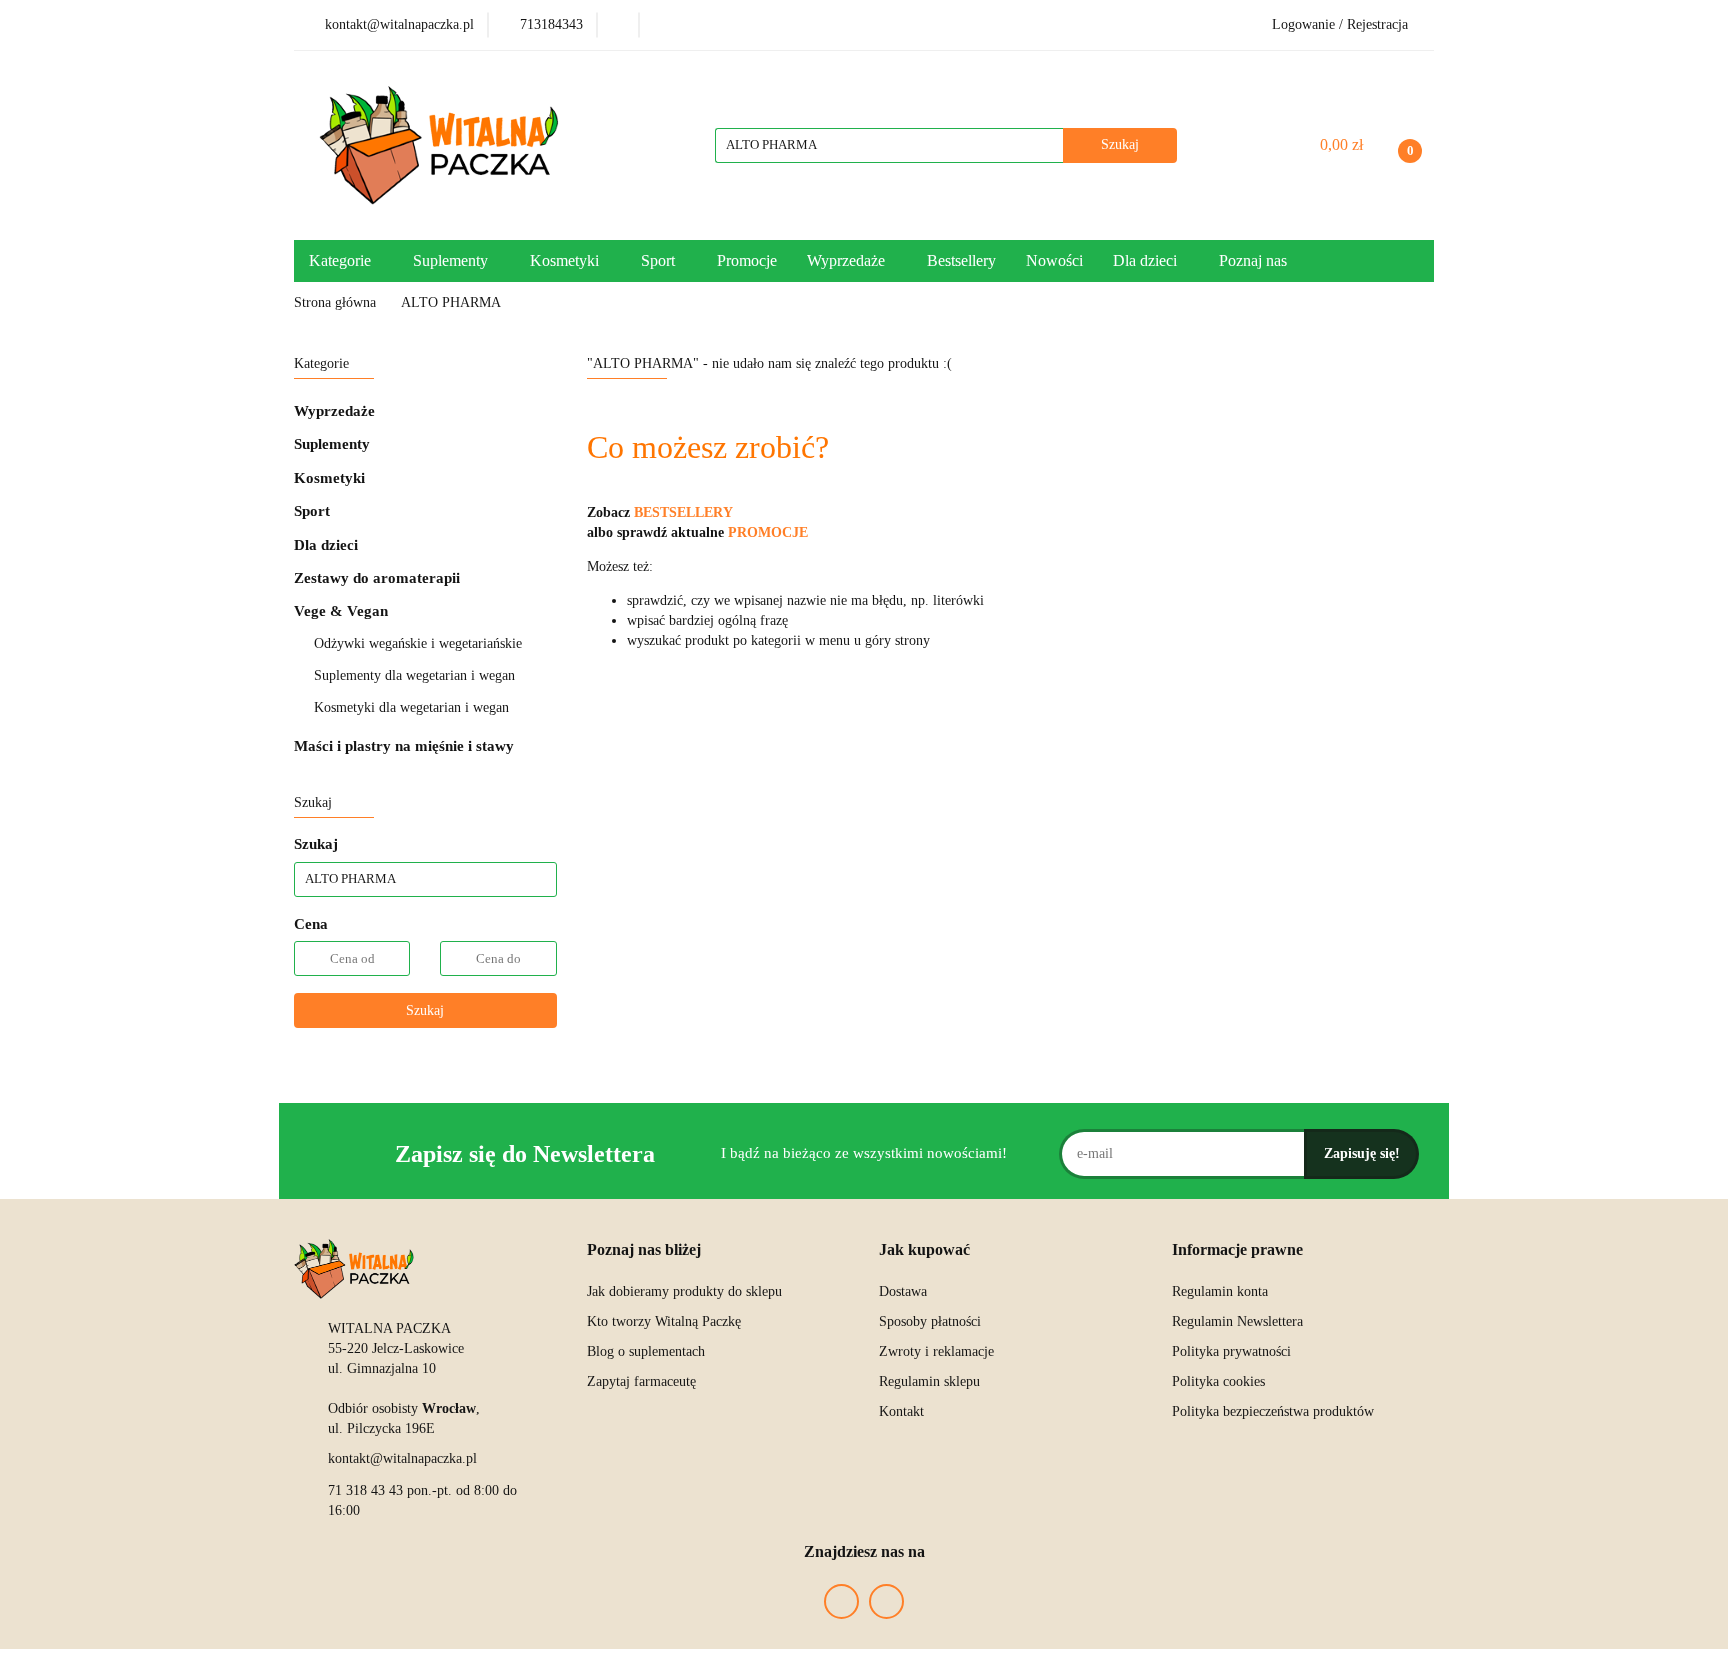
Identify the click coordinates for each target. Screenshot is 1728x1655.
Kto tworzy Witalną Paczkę (664, 1321)
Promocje (747, 260)
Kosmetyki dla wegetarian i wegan (411, 707)
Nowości (1054, 260)
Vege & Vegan (343, 611)
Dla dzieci (328, 545)
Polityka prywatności (1231, 1351)
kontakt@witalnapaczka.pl (402, 1458)
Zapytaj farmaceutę (641, 1381)
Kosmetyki (331, 478)
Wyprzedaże (334, 411)
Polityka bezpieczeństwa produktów (1273, 1411)
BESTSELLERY (683, 512)
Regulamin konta (1220, 1291)
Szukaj (425, 1010)
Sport (314, 511)
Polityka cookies (1218, 1381)
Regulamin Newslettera (1237, 1321)
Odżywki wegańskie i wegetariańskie (418, 643)
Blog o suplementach (646, 1351)
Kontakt (901, 1411)
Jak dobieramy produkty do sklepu (684, 1291)
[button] (644, 1250)
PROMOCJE (768, 532)
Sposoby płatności (930, 1321)
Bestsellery (961, 260)
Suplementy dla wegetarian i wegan (414, 675)
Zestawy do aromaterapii (377, 578)
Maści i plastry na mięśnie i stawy (404, 746)
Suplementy (334, 444)
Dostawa (903, 1291)
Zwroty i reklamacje (936, 1351)
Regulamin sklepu (929, 1381)
